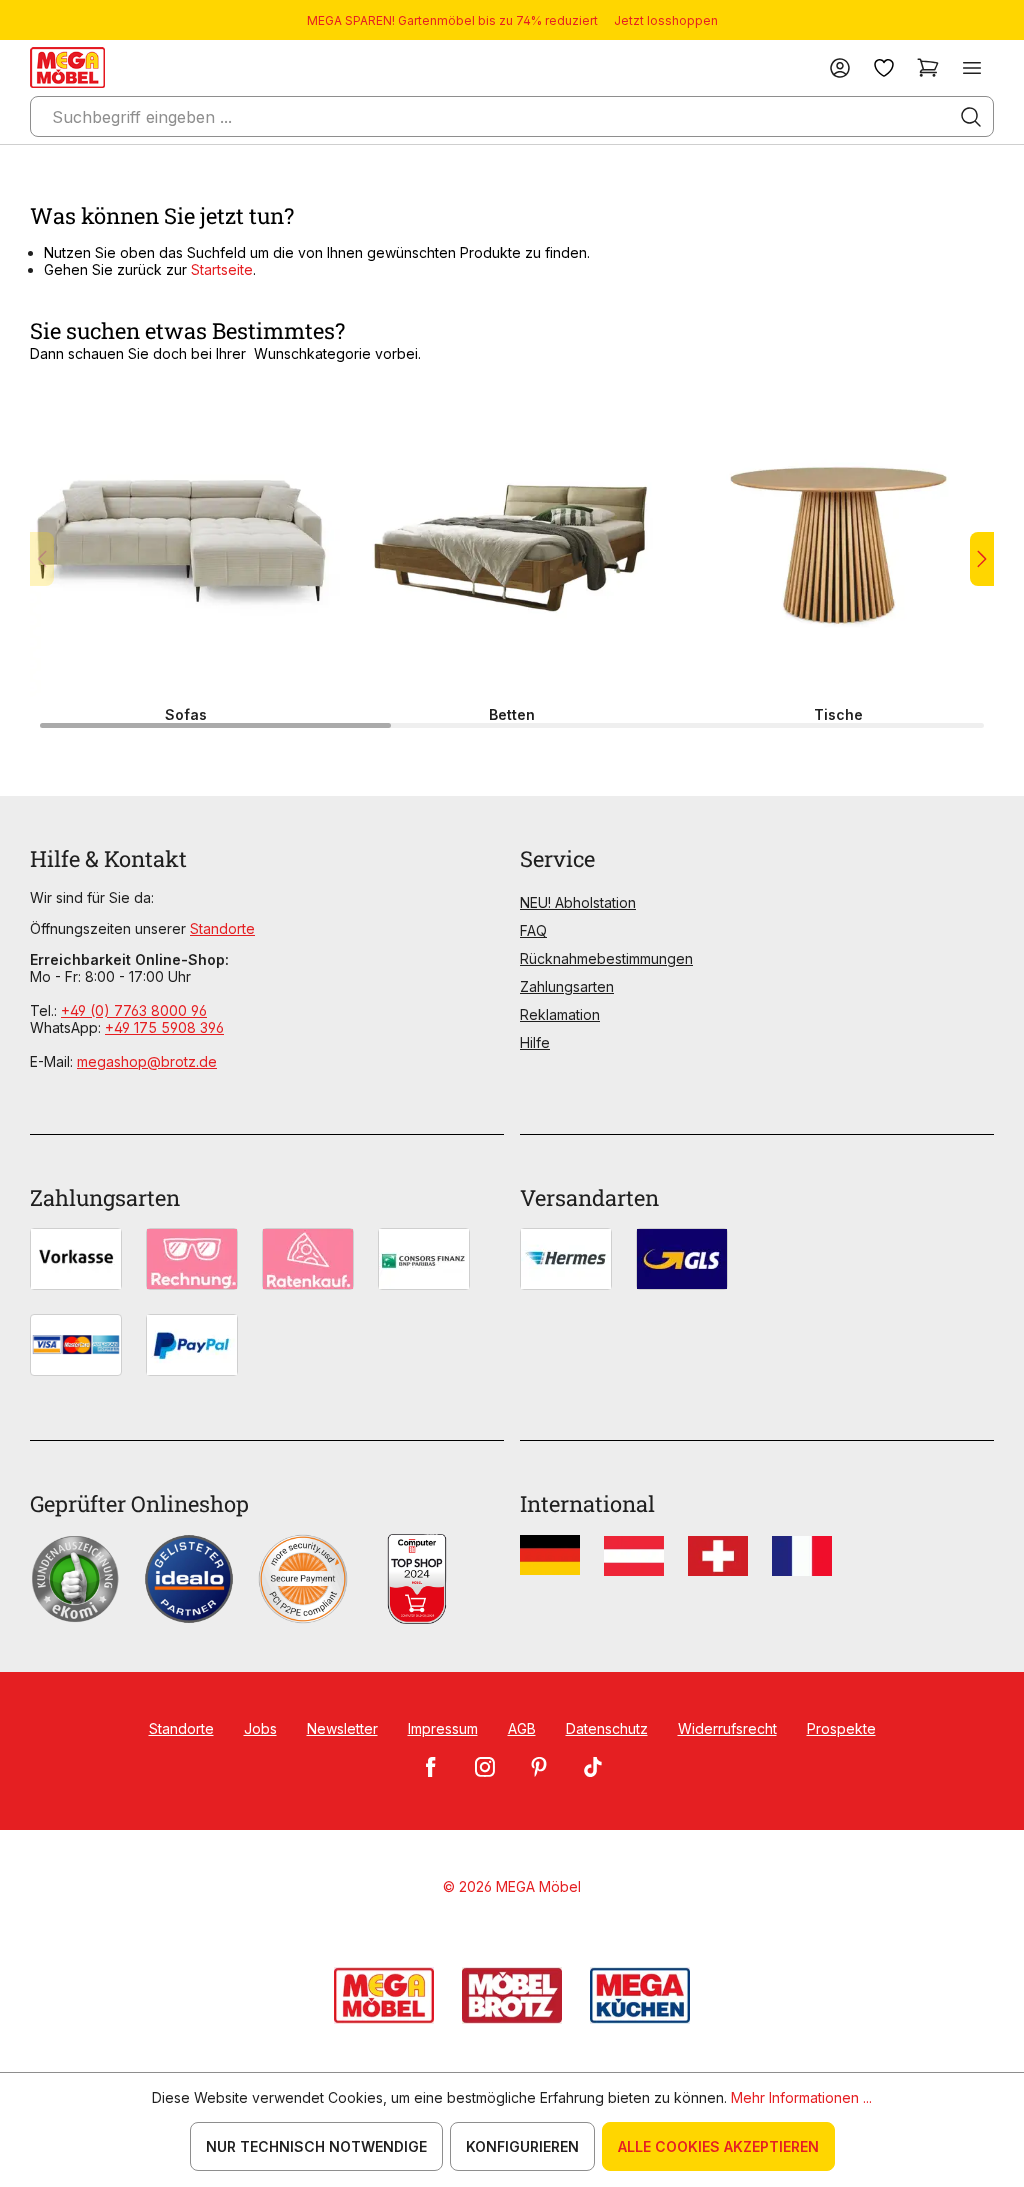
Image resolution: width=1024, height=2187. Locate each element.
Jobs (260, 1728)
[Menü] (972, 67)
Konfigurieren (522, 2146)
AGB (522, 1728)
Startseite (222, 269)
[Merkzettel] (884, 67)
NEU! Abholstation (578, 902)
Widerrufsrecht (727, 1728)
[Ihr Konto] (840, 67)
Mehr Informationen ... (801, 2097)
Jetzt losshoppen (666, 20)
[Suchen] (971, 117)
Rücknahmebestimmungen (606, 958)
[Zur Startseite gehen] (67, 67)
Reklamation (560, 1014)
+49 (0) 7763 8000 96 (134, 1010)
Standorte (222, 928)
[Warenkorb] (928, 67)
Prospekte (841, 1728)
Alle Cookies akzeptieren (718, 2146)
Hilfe (535, 1042)
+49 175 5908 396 (164, 1027)
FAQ (533, 930)
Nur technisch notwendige (316, 2146)
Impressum (443, 1728)
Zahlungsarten (567, 986)
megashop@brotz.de (147, 1061)
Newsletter (342, 1728)
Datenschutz (607, 1728)
